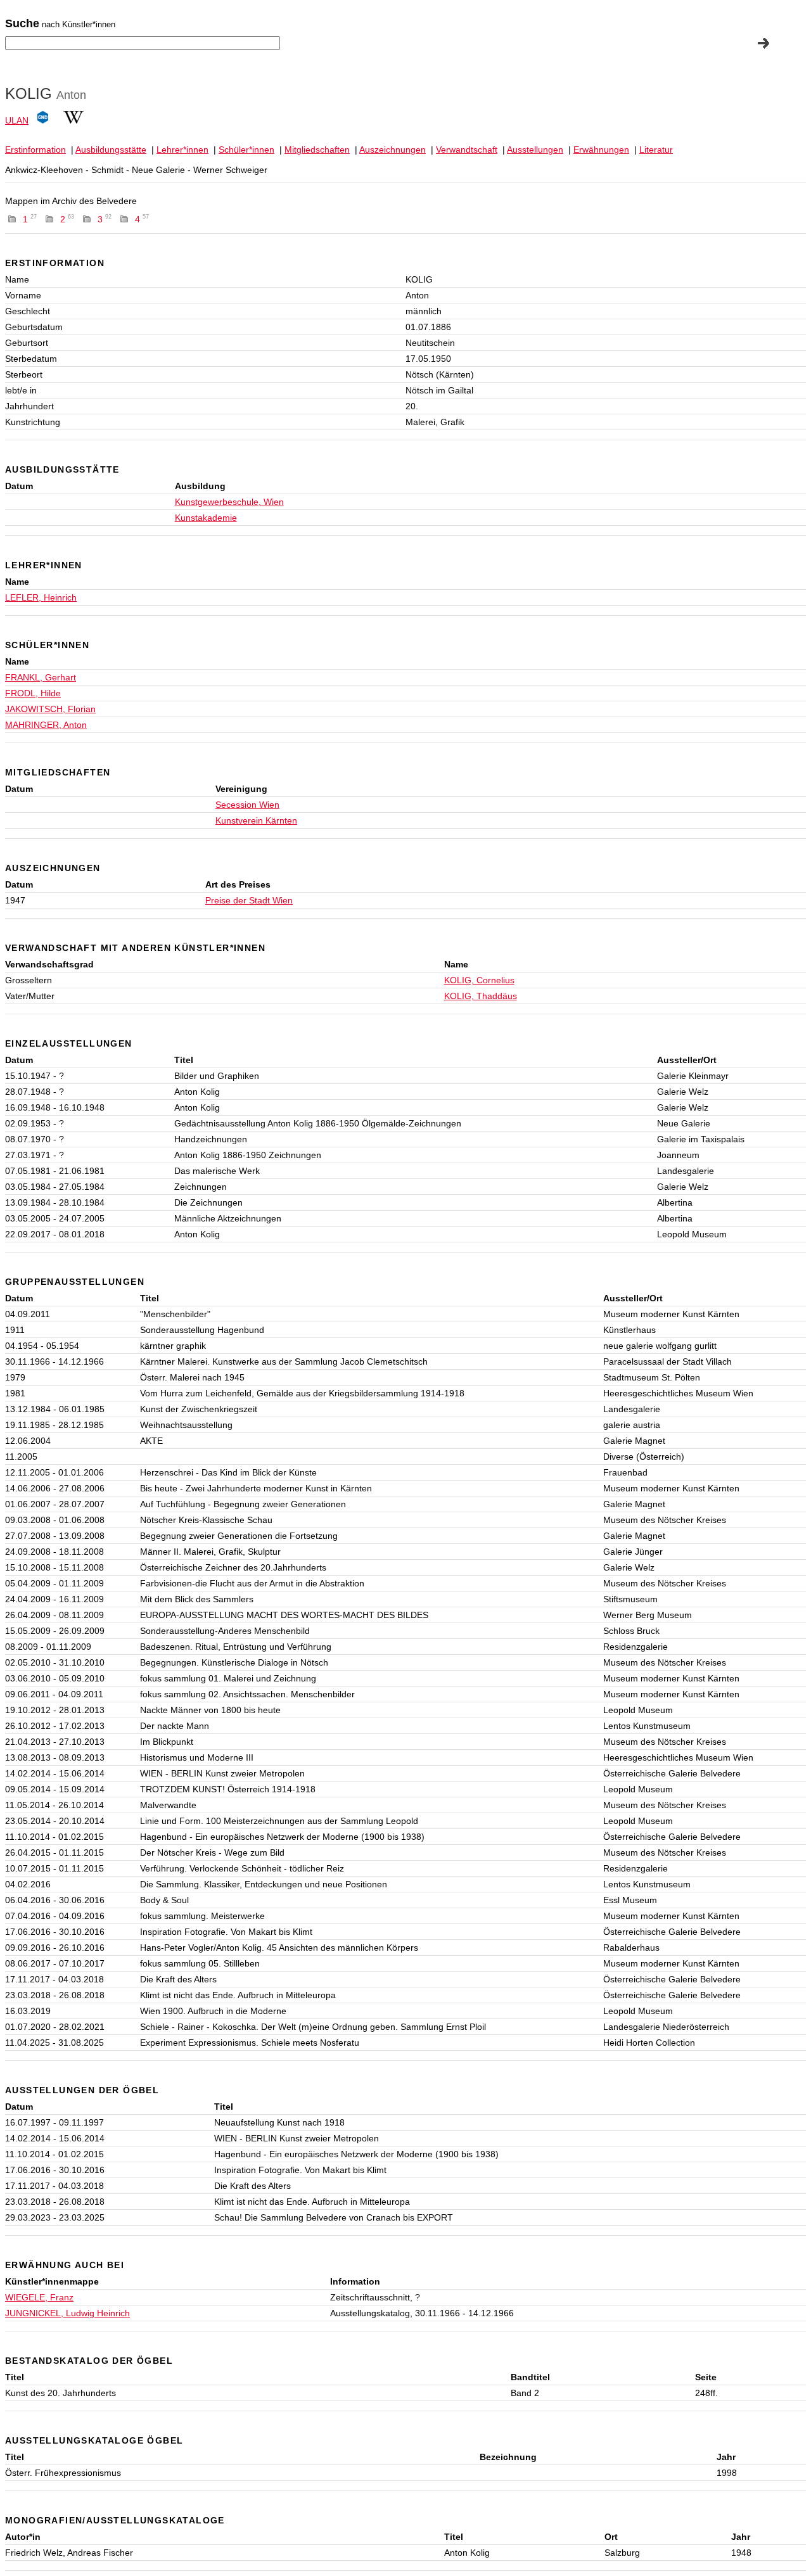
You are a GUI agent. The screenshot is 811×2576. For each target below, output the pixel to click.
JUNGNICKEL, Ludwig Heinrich (67, 2313)
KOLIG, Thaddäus (481, 996)
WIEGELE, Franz (39, 2297)
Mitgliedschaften (317, 150)
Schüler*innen (246, 150)
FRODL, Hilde (33, 693)
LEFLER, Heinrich (41, 597)
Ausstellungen (535, 150)
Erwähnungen (601, 150)
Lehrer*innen (182, 150)
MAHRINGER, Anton (46, 725)
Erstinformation (35, 150)
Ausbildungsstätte (111, 150)
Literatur (656, 150)
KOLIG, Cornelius (479, 980)
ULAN (17, 120)
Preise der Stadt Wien (249, 900)
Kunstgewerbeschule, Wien (229, 502)
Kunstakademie (206, 518)
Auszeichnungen (393, 150)
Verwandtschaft (467, 150)
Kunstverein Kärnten (256, 820)
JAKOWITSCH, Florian (50, 709)
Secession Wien (247, 805)
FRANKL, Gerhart (41, 677)
